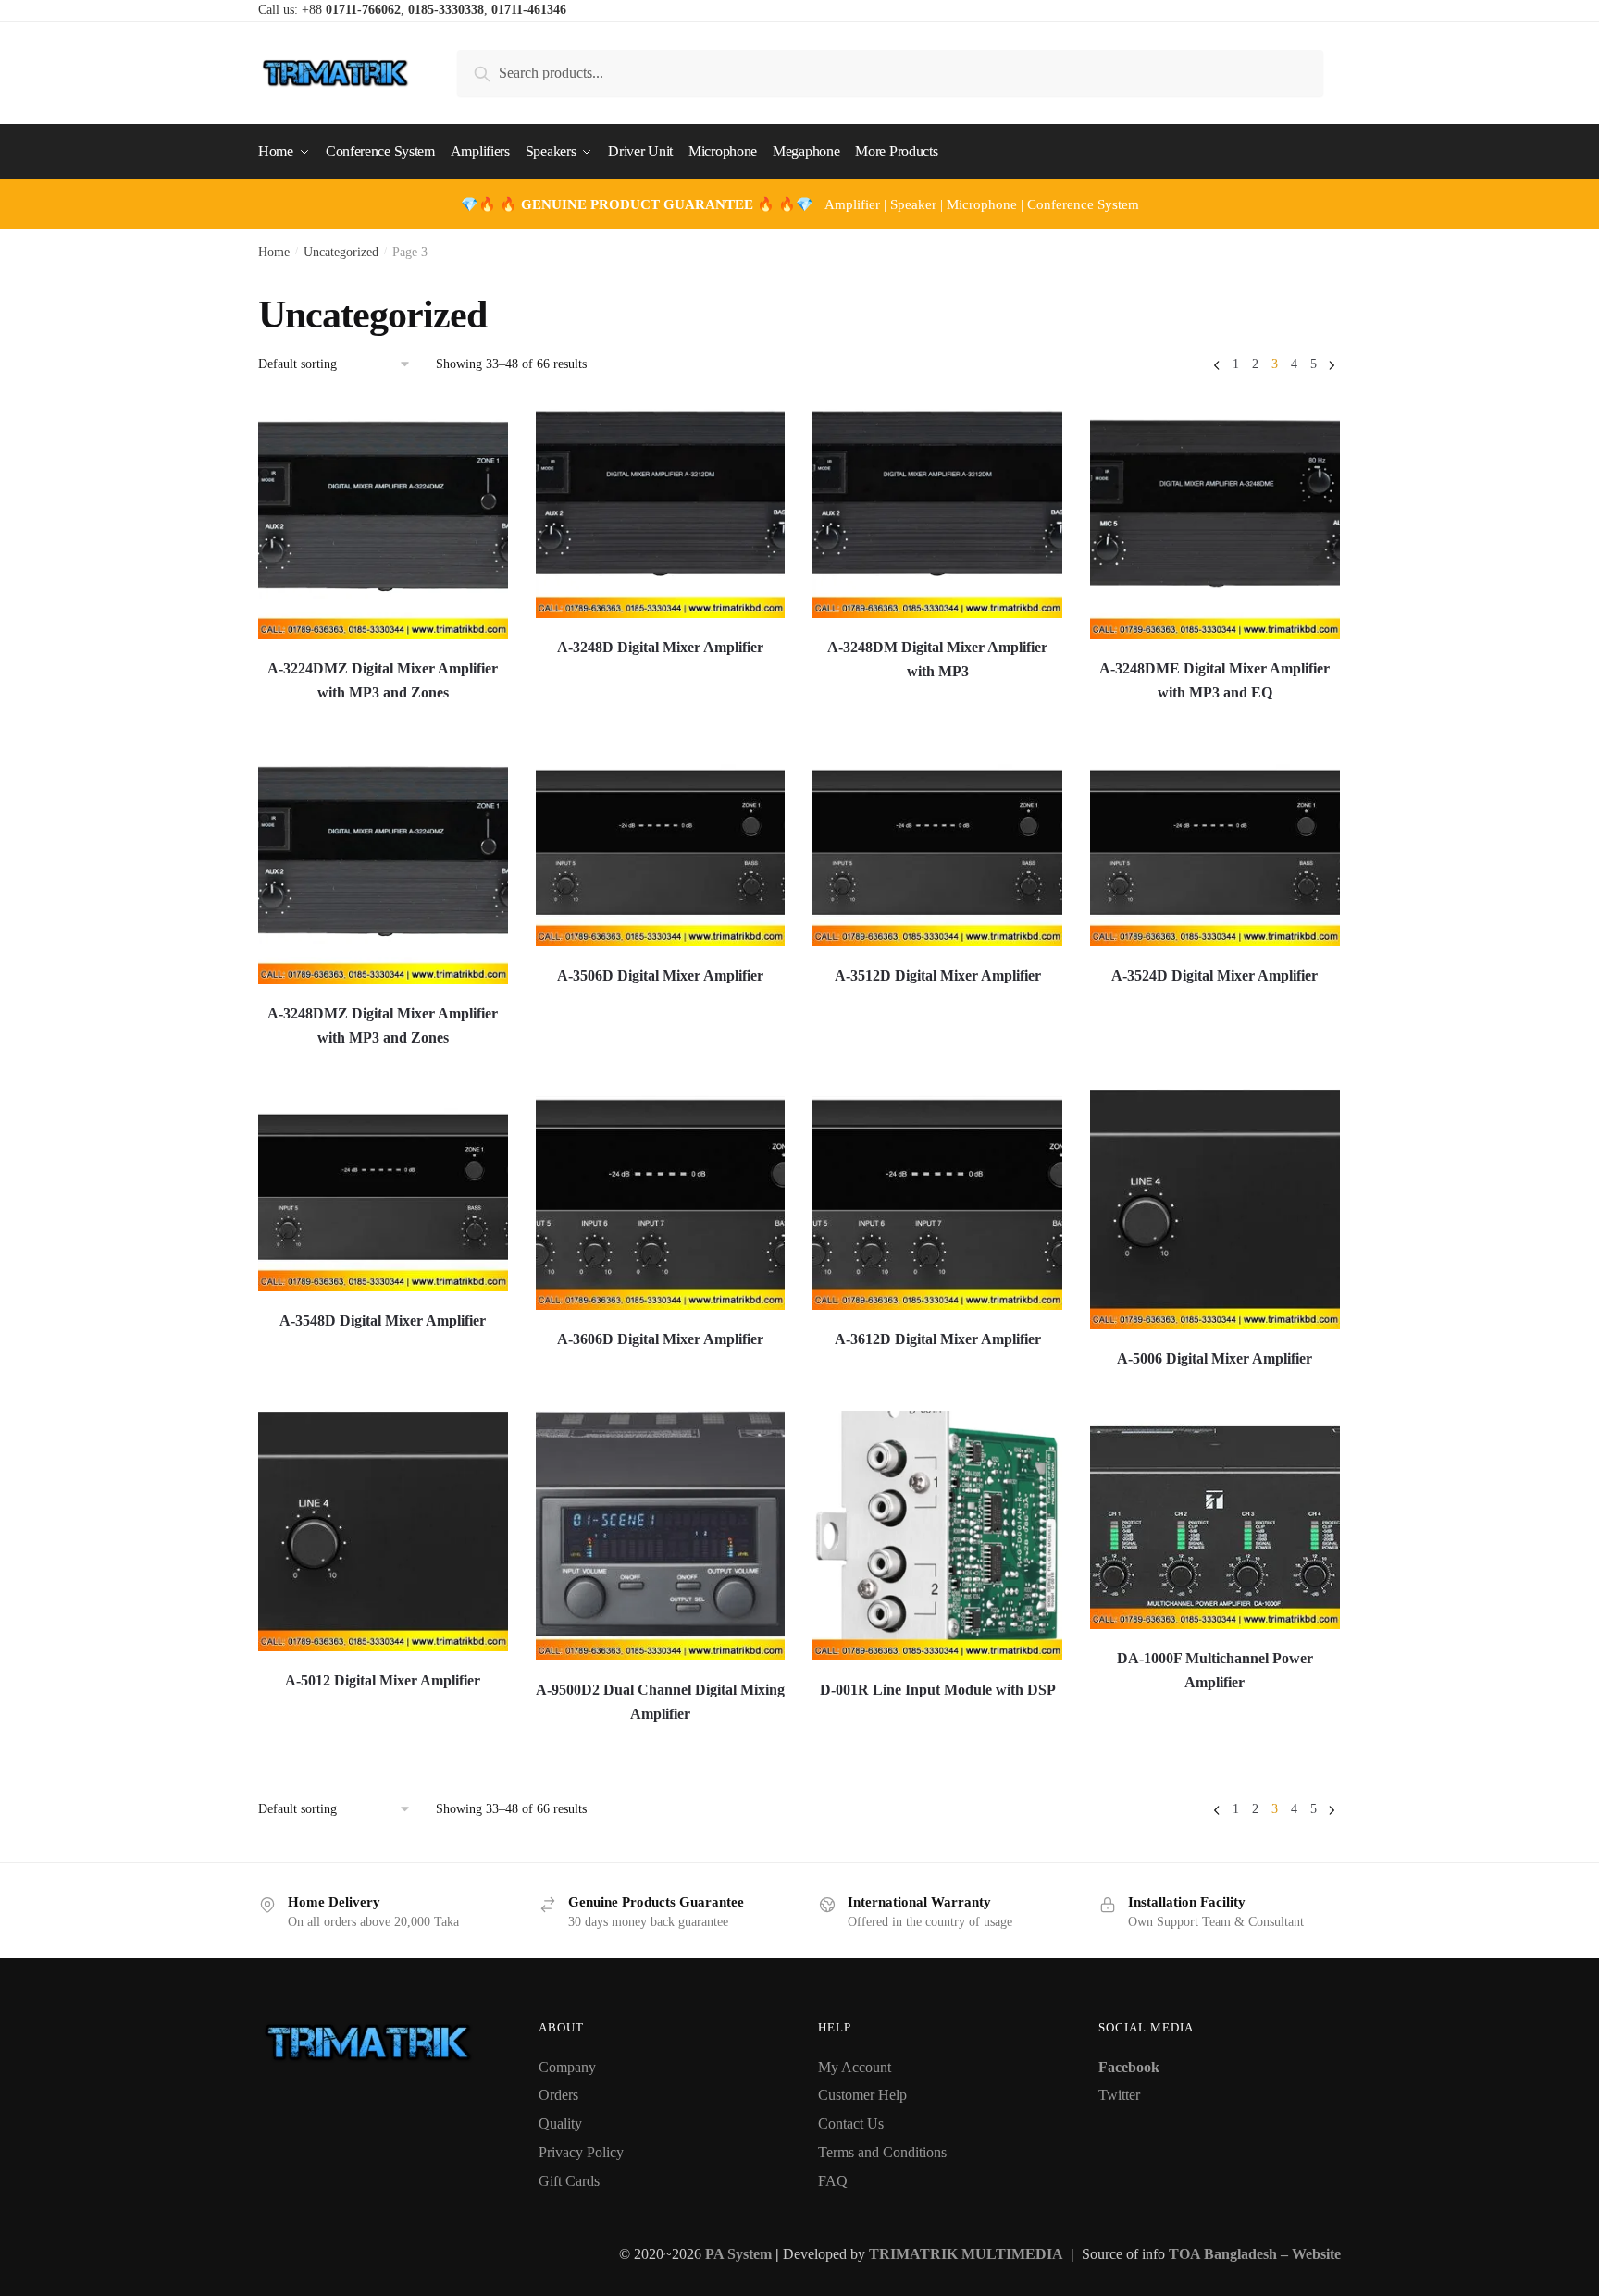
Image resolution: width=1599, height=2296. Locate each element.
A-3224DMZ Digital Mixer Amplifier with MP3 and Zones (383, 680)
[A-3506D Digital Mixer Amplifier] (661, 846)
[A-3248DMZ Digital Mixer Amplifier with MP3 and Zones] (383, 864)
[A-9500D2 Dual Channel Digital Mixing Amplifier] (661, 1536)
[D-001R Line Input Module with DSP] (937, 1536)
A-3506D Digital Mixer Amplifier (660, 975)
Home (274, 252)
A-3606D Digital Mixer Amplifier (660, 1339)
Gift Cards (569, 2181)
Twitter (1119, 2095)
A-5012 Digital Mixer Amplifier (383, 1680)
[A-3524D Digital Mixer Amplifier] (1215, 846)
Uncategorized (341, 252)
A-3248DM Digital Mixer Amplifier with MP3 (937, 659)
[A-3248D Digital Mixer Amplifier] (661, 508)
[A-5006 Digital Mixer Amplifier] (1215, 1209)
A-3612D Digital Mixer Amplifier (938, 1339)
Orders (558, 2095)
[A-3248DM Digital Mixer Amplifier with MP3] (937, 508)
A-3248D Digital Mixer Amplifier (660, 647)
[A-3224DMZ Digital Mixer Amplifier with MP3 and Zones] (383, 519)
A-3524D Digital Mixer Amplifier (1215, 975)
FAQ (833, 2181)
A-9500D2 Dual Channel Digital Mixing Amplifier (660, 1702)
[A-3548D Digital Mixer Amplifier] (383, 1190)
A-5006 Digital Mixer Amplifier (1215, 1358)
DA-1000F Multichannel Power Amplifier (1215, 1670)
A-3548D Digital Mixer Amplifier (383, 1321)
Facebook (1129, 2067)
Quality (560, 2123)
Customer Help (862, 2095)
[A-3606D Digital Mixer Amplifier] (661, 1199)
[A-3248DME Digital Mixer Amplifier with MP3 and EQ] (1215, 519)
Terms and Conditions (882, 2152)
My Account (855, 2067)
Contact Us (851, 2123)
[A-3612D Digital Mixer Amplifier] (937, 1199)
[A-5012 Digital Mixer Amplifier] (383, 1531)
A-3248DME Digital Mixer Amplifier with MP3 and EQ (1215, 680)
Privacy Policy (581, 2152)
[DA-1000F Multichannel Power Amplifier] (1215, 1520)
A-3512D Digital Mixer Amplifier (938, 975)
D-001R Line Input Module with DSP (938, 1690)
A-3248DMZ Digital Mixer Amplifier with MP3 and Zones (383, 1025)
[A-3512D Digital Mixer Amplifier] (937, 846)
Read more (383, 723)
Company (567, 2067)
